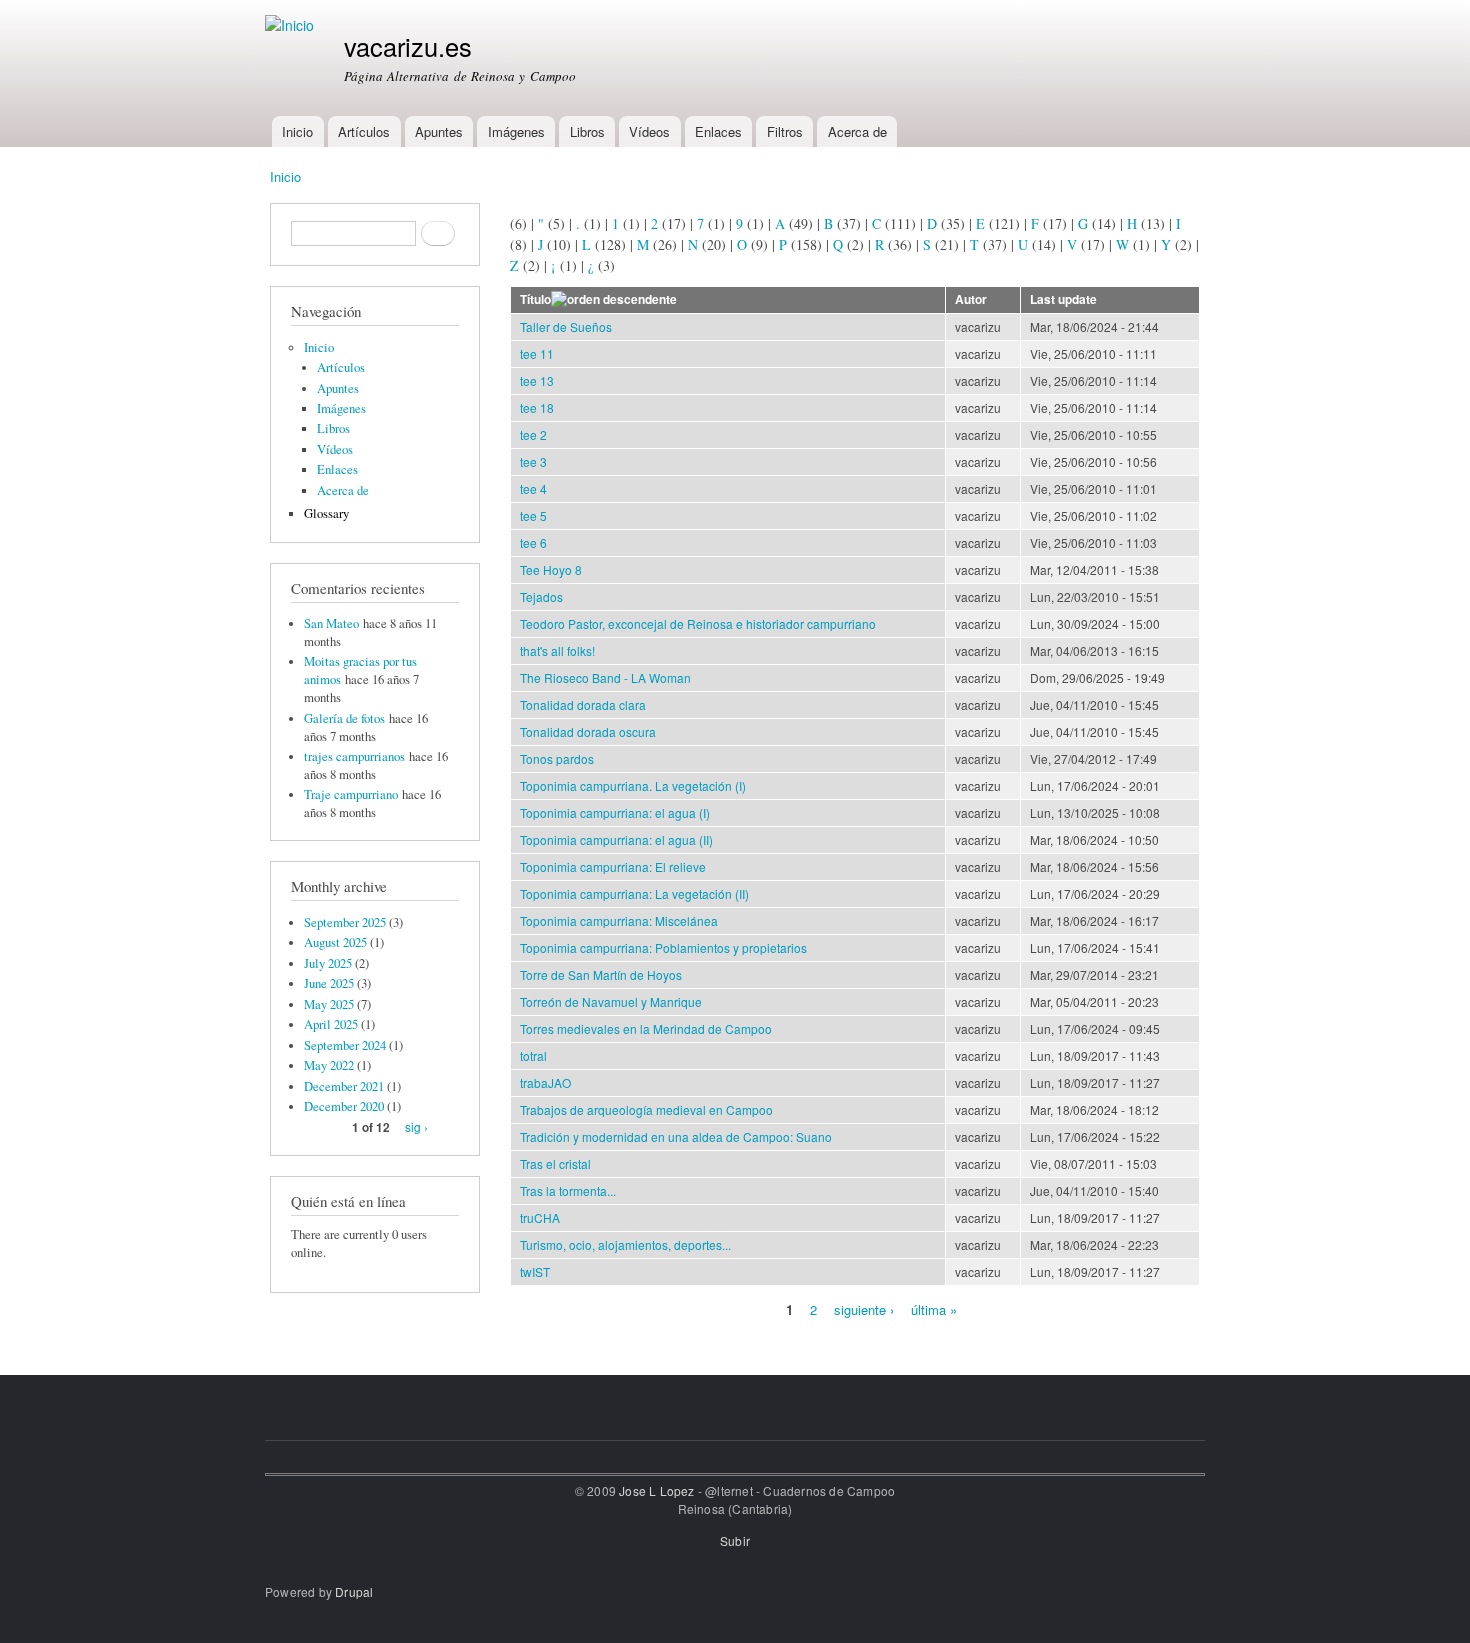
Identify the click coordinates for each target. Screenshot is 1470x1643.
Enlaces (718, 131)
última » (934, 1308)
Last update (1063, 299)
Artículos (364, 131)
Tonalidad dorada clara (583, 704)
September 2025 (345, 922)
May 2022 (329, 1065)
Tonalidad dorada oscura (588, 731)
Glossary (326, 513)
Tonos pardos (557, 758)
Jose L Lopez (656, 1490)
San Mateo (331, 623)
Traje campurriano (351, 794)
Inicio (297, 131)
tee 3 (533, 461)
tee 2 (533, 434)
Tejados (541, 596)
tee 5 (533, 515)
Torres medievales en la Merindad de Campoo (646, 1028)
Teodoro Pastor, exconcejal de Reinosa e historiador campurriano (698, 623)
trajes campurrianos (354, 756)
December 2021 (344, 1086)
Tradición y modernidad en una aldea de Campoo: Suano (676, 1136)
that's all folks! (557, 650)
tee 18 (537, 407)
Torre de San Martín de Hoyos (601, 974)
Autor (971, 299)
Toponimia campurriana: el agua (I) (615, 812)
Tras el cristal (555, 1163)
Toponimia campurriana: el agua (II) (616, 839)
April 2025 (331, 1024)
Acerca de (857, 131)
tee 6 (533, 542)
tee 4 (533, 488)
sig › (416, 1126)
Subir (735, 1540)
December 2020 (344, 1106)
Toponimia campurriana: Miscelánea (619, 920)
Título (535, 299)
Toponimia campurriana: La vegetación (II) (634, 893)
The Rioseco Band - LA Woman (605, 677)
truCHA (540, 1217)
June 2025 (329, 983)
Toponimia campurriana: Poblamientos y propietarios (663, 947)
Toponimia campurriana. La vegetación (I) (633, 785)
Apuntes (439, 131)
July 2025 (328, 963)
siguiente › (864, 1308)
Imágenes (516, 131)
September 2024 (345, 1045)
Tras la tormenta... (568, 1190)
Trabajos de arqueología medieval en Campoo (646, 1109)
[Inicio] (292, 25)
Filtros (785, 131)
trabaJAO (545, 1082)
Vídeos (649, 131)
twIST (535, 1271)
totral (533, 1055)
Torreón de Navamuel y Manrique (611, 1001)
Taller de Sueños (566, 326)
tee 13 (537, 380)
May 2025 (329, 1004)
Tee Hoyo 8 (551, 569)
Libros (587, 131)
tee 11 (537, 353)
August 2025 (335, 942)
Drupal (354, 1591)
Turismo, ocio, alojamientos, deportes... (625, 1244)
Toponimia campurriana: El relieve (613, 866)
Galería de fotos (344, 718)
